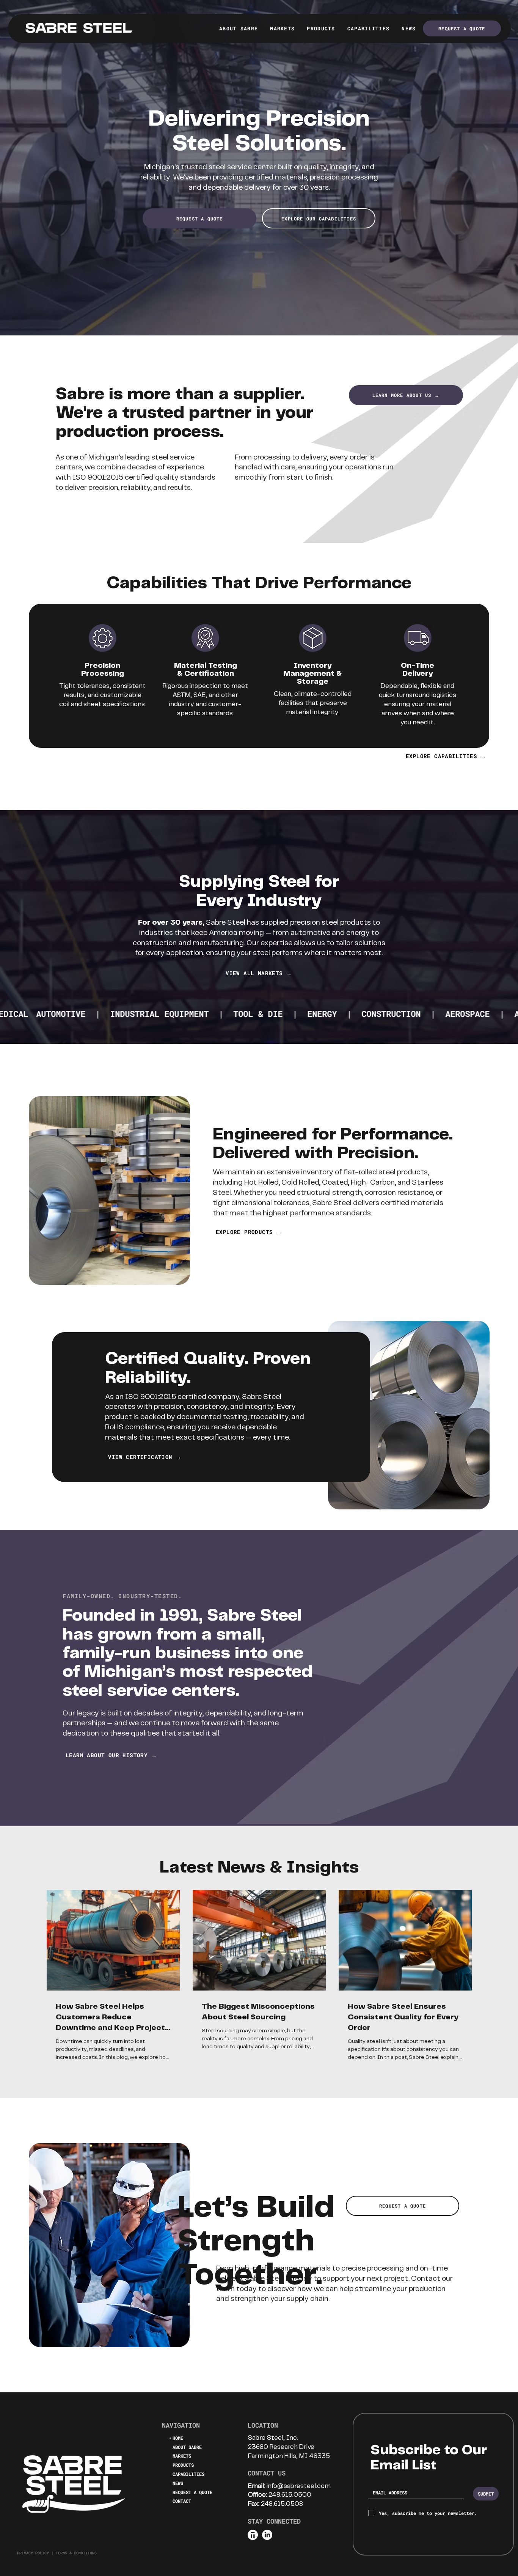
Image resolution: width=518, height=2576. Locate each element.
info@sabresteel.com (299, 2486)
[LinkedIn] (267, 2535)
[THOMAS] (253, 2535)
